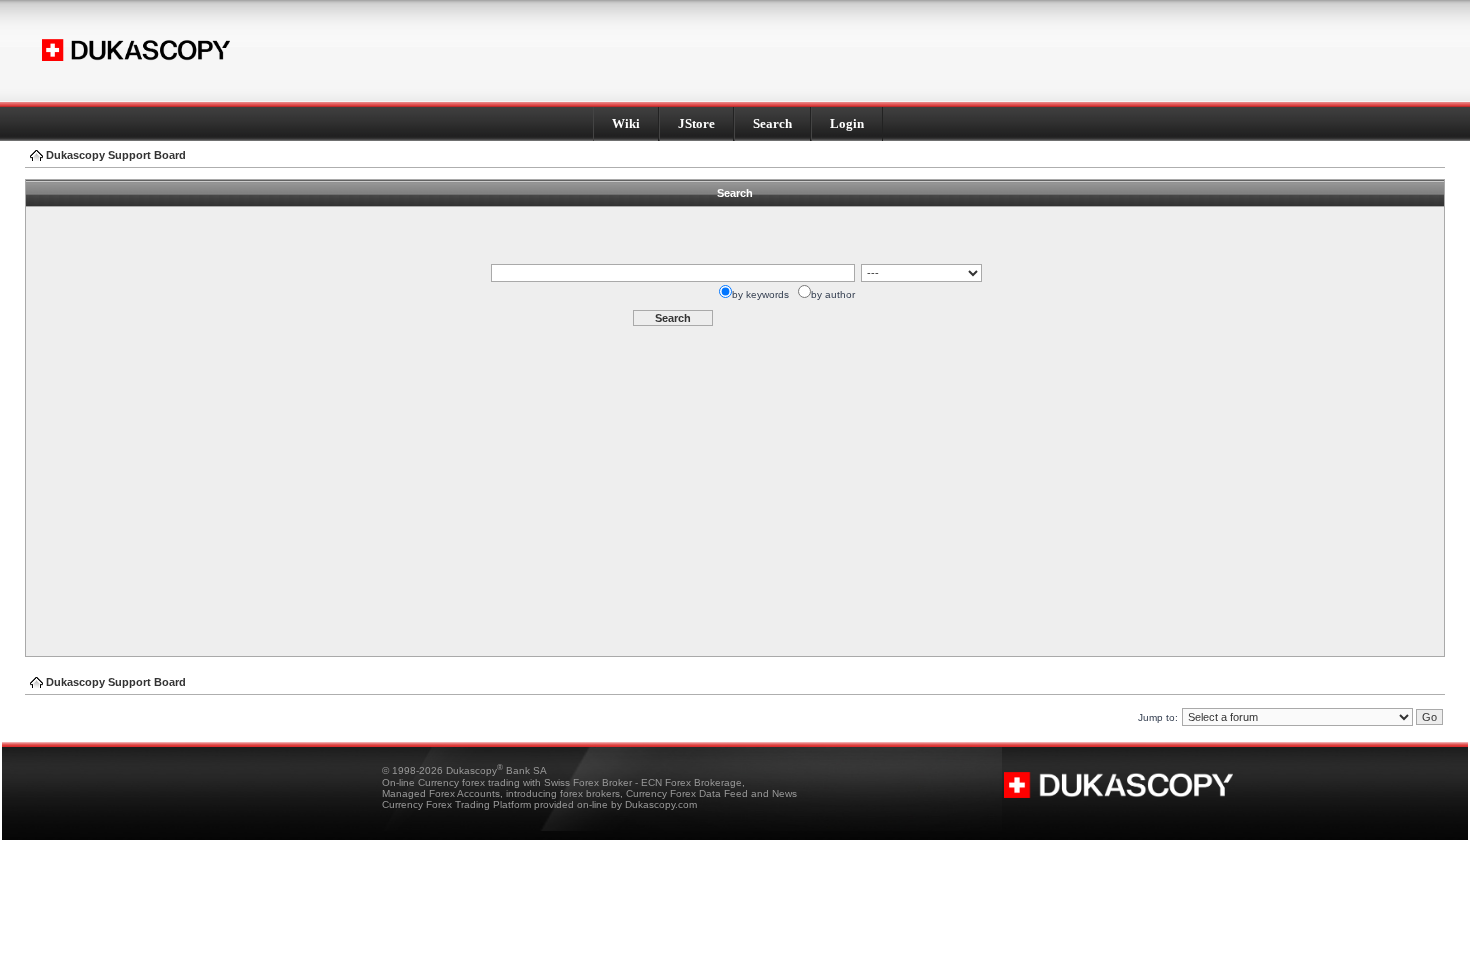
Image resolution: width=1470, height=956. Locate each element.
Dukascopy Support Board (116, 155)
